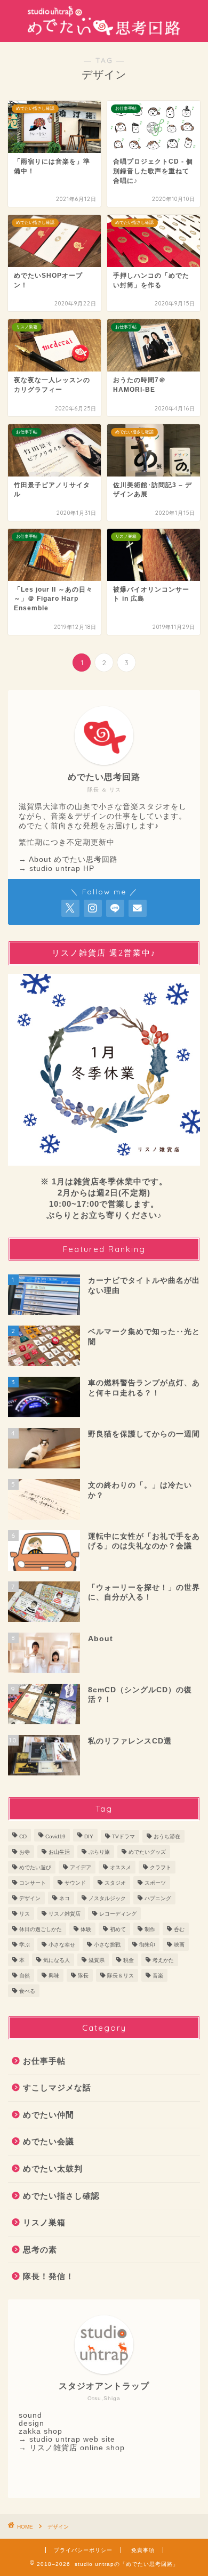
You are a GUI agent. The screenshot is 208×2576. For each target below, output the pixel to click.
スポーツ (155, 1883)
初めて (118, 1929)
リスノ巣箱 (44, 2222)
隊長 (83, 1976)
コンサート (33, 1883)
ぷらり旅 (99, 1852)
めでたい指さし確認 (61, 2196)
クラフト (161, 1867)
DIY (89, 1836)
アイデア (81, 1867)
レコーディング (118, 1914)
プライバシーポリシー (83, 2550)
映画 (179, 1945)
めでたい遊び (35, 1867)
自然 (25, 1976)
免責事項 (143, 2550)
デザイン (30, 1898)
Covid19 (55, 1836)
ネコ (65, 1898)
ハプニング (158, 1898)
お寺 (25, 1852)
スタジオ (115, 1883)
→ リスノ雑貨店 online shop (72, 2448)
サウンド (75, 1883)
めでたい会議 (49, 2141)
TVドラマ (123, 1836)
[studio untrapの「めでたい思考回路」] (104, 34)
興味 (54, 1976)
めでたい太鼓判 (53, 2169)
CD (23, 1836)
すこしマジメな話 (57, 2088)
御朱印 (147, 1945)
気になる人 (57, 1960)
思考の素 (40, 2250)
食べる (27, 1991)
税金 (129, 1960)
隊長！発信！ (49, 2276)
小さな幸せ (62, 1945)
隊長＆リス (121, 1976)
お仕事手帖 (44, 2061)
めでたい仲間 (49, 2115)
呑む (179, 1929)
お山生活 (59, 1852)
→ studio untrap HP (57, 869)
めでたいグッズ (147, 1852)
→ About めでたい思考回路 (68, 859)
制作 (150, 1929)
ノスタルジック (107, 1898)
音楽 (158, 1976)
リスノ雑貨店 (65, 1914)
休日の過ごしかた (41, 1929)
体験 (86, 1929)
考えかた (163, 1960)
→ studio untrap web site (67, 2439)
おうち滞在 (167, 1836)
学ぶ (25, 1945)
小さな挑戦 (107, 1945)
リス (25, 1914)
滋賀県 (97, 1960)
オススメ (121, 1867)
